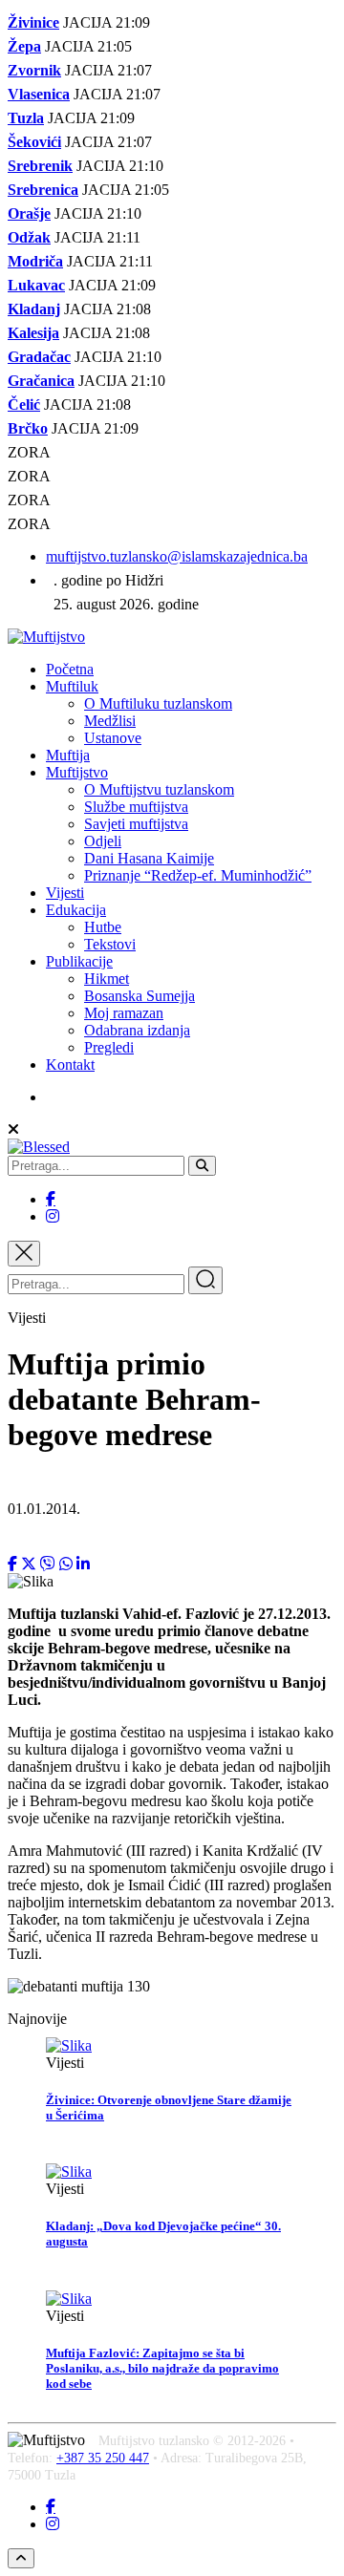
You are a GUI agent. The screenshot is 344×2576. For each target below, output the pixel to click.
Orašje (29, 213)
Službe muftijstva (136, 807)
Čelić (24, 404)
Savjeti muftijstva (136, 824)
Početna (70, 669)
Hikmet (107, 979)
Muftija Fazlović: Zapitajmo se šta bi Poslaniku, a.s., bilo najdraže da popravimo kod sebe (162, 2368)
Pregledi (109, 1047)
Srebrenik (40, 166)
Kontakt (70, 1064)
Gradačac (39, 357)
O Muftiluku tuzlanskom (158, 703)
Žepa (24, 46)
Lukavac (36, 285)
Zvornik (34, 70)
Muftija (68, 755)
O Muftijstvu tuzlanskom (159, 789)
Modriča (35, 261)
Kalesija (33, 333)
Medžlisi (110, 721)
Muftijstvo (77, 772)
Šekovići (34, 142)
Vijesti (65, 893)
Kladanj (34, 309)
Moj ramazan (124, 1013)
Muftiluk (72, 686)
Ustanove (113, 738)
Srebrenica (43, 190)
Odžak (29, 237)
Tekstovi (110, 944)
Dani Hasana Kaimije (149, 858)
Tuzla (26, 118)
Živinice (33, 22)
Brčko (28, 428)
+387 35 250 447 (103, 2458)
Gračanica (41, 381)
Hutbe (103, 927)
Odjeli (103, 841)
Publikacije (79, 961)
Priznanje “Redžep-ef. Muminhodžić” (198, 875)
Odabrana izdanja (137, 1030)
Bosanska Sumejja (140, 996)
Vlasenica (39, 94)
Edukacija (76, 910)
